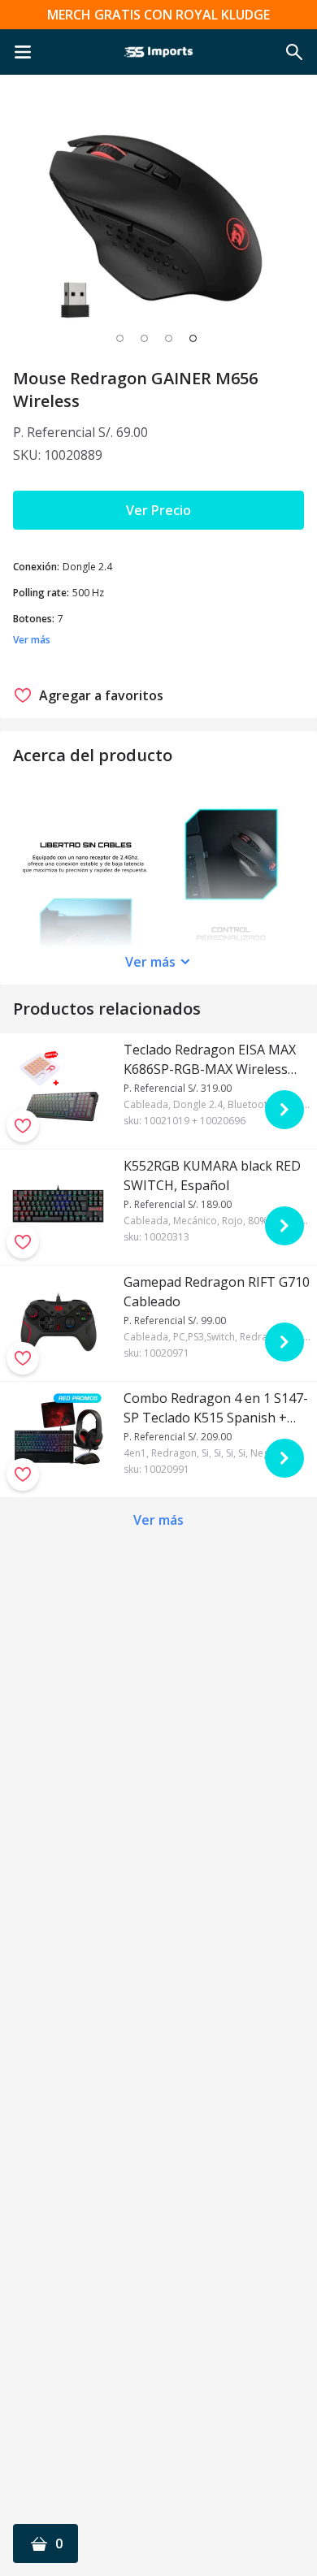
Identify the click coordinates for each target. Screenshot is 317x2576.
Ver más (150, 962)
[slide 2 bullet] (144, 338)
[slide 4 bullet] (193, 338)
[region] (158, 221)
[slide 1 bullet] (120, 338)
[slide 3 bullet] (169, 338)
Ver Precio (158, 510)
